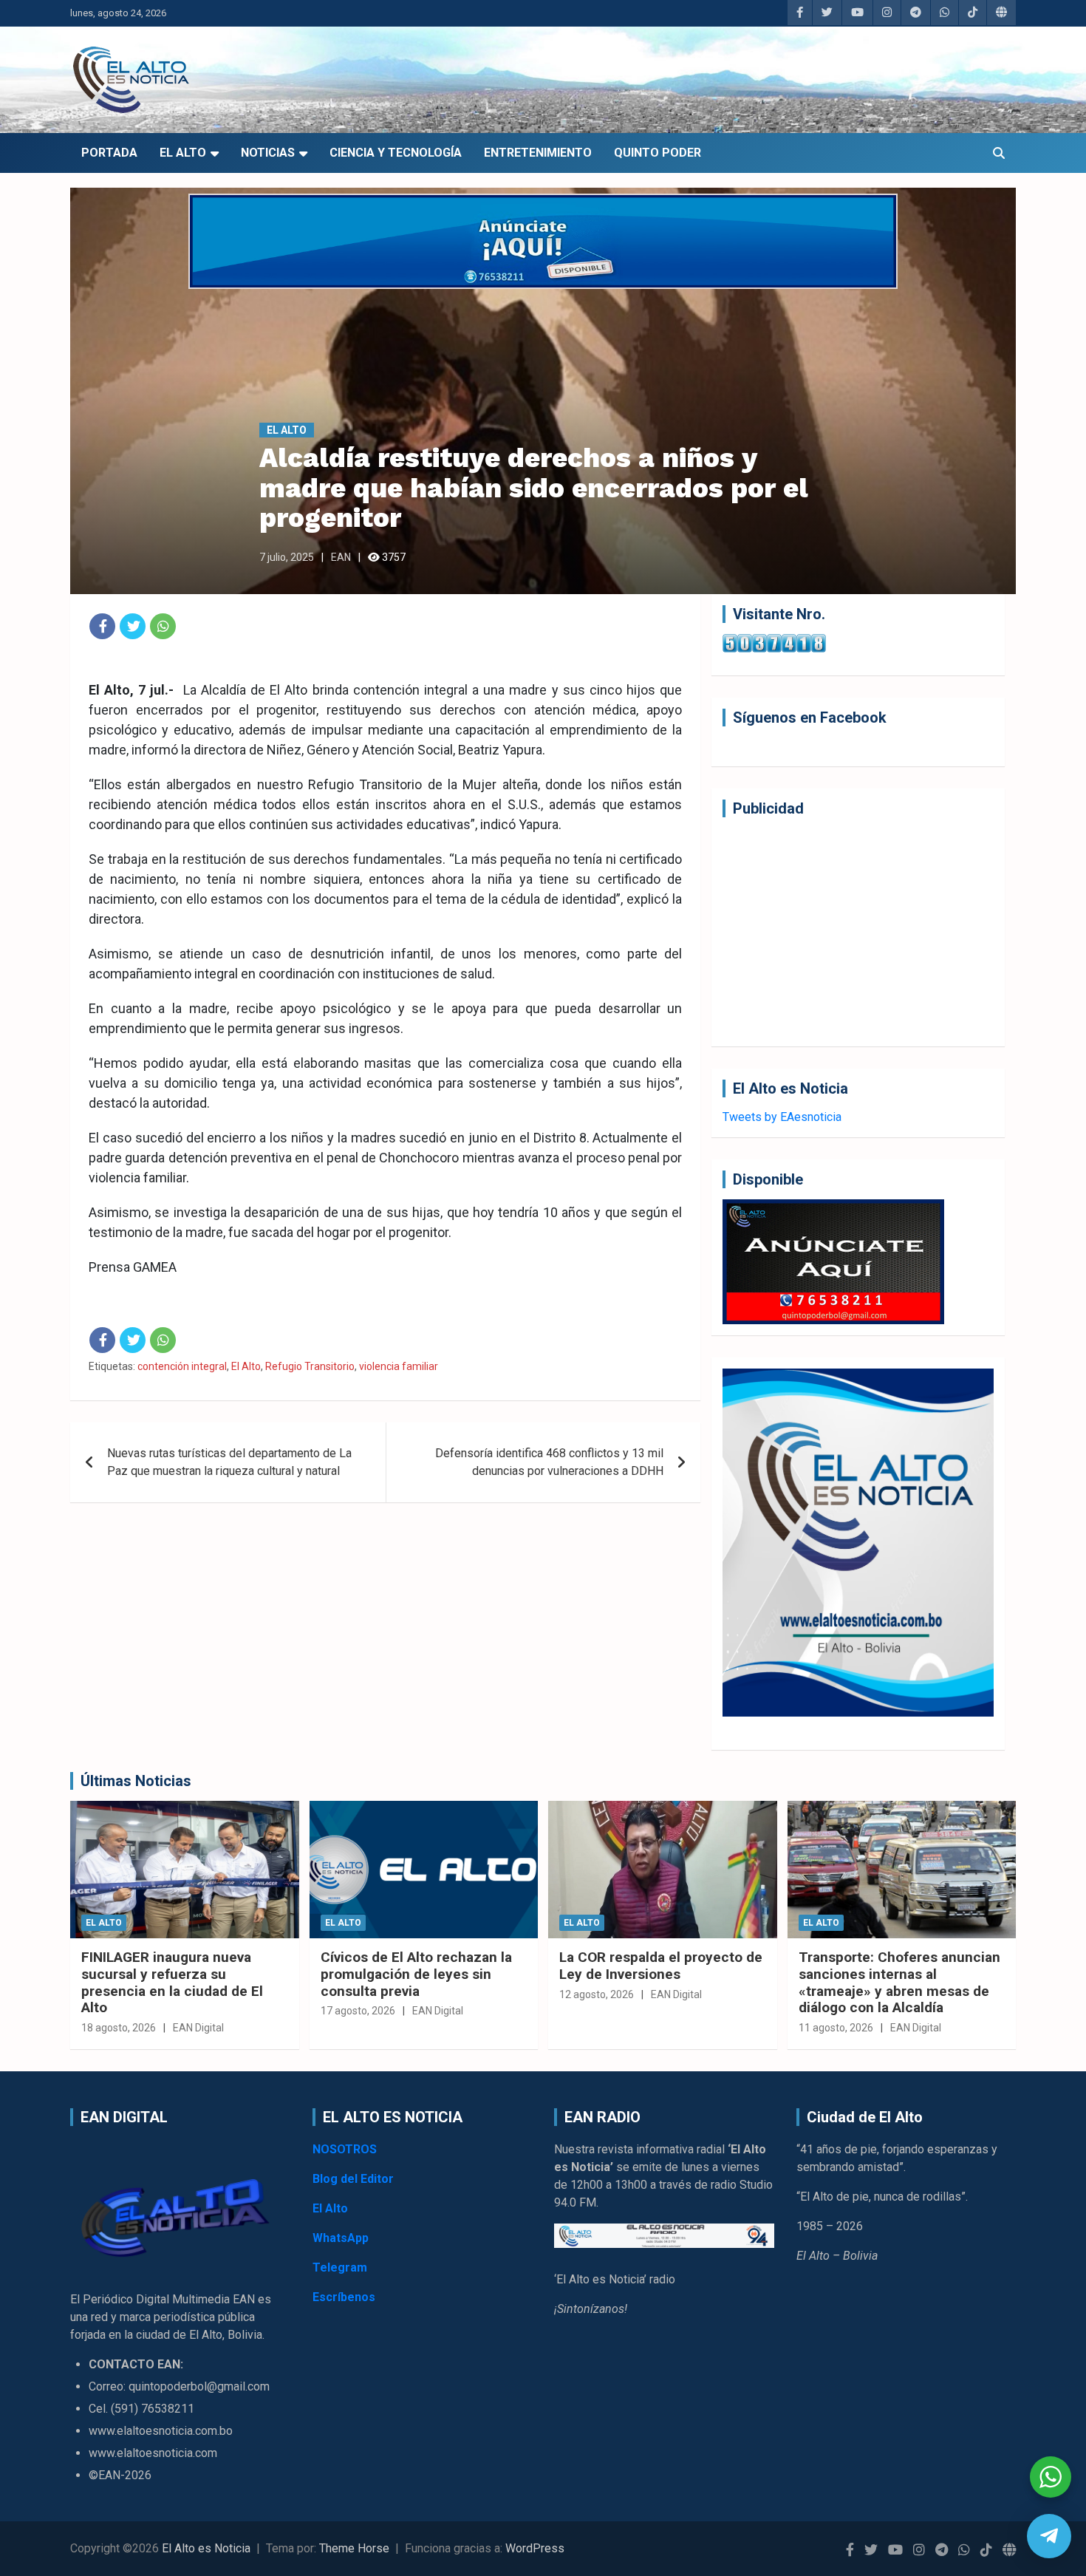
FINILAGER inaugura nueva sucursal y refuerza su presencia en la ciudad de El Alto (172, 1982)
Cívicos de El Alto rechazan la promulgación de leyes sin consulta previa (416, 1974)
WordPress (535, 2548)
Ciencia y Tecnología (396, 153)
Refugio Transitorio (310, 1366)
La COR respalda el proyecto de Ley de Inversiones (661, 1966)
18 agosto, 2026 (119, 2028)
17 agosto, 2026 (358, 2011)
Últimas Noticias (136, 1781)
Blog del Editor (353, 2179)
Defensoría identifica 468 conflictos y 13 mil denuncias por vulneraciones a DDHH (549, 1462)
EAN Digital (198, 2028)
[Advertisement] (858, 932)
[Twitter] (133, 626)
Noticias (268, 153)
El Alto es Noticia (206, 2548)
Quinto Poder (658, 153)
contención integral (182, 1366)
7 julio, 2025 (287, 557)
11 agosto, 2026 (836, 2028)
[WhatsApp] (163, 626)
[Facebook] (102, 626)
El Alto (183, 153)
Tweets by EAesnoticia (782, 1117)
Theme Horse (354, 2548)
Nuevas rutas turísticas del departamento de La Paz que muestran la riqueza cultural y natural (229, 1462)
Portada (109, 153)
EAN (341, 557)
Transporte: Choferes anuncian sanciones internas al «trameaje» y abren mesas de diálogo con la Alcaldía (899, 1982)
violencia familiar (399, 1366)
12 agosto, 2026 (597, 1994)
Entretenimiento (538, 153)
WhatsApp (341, 2238)
